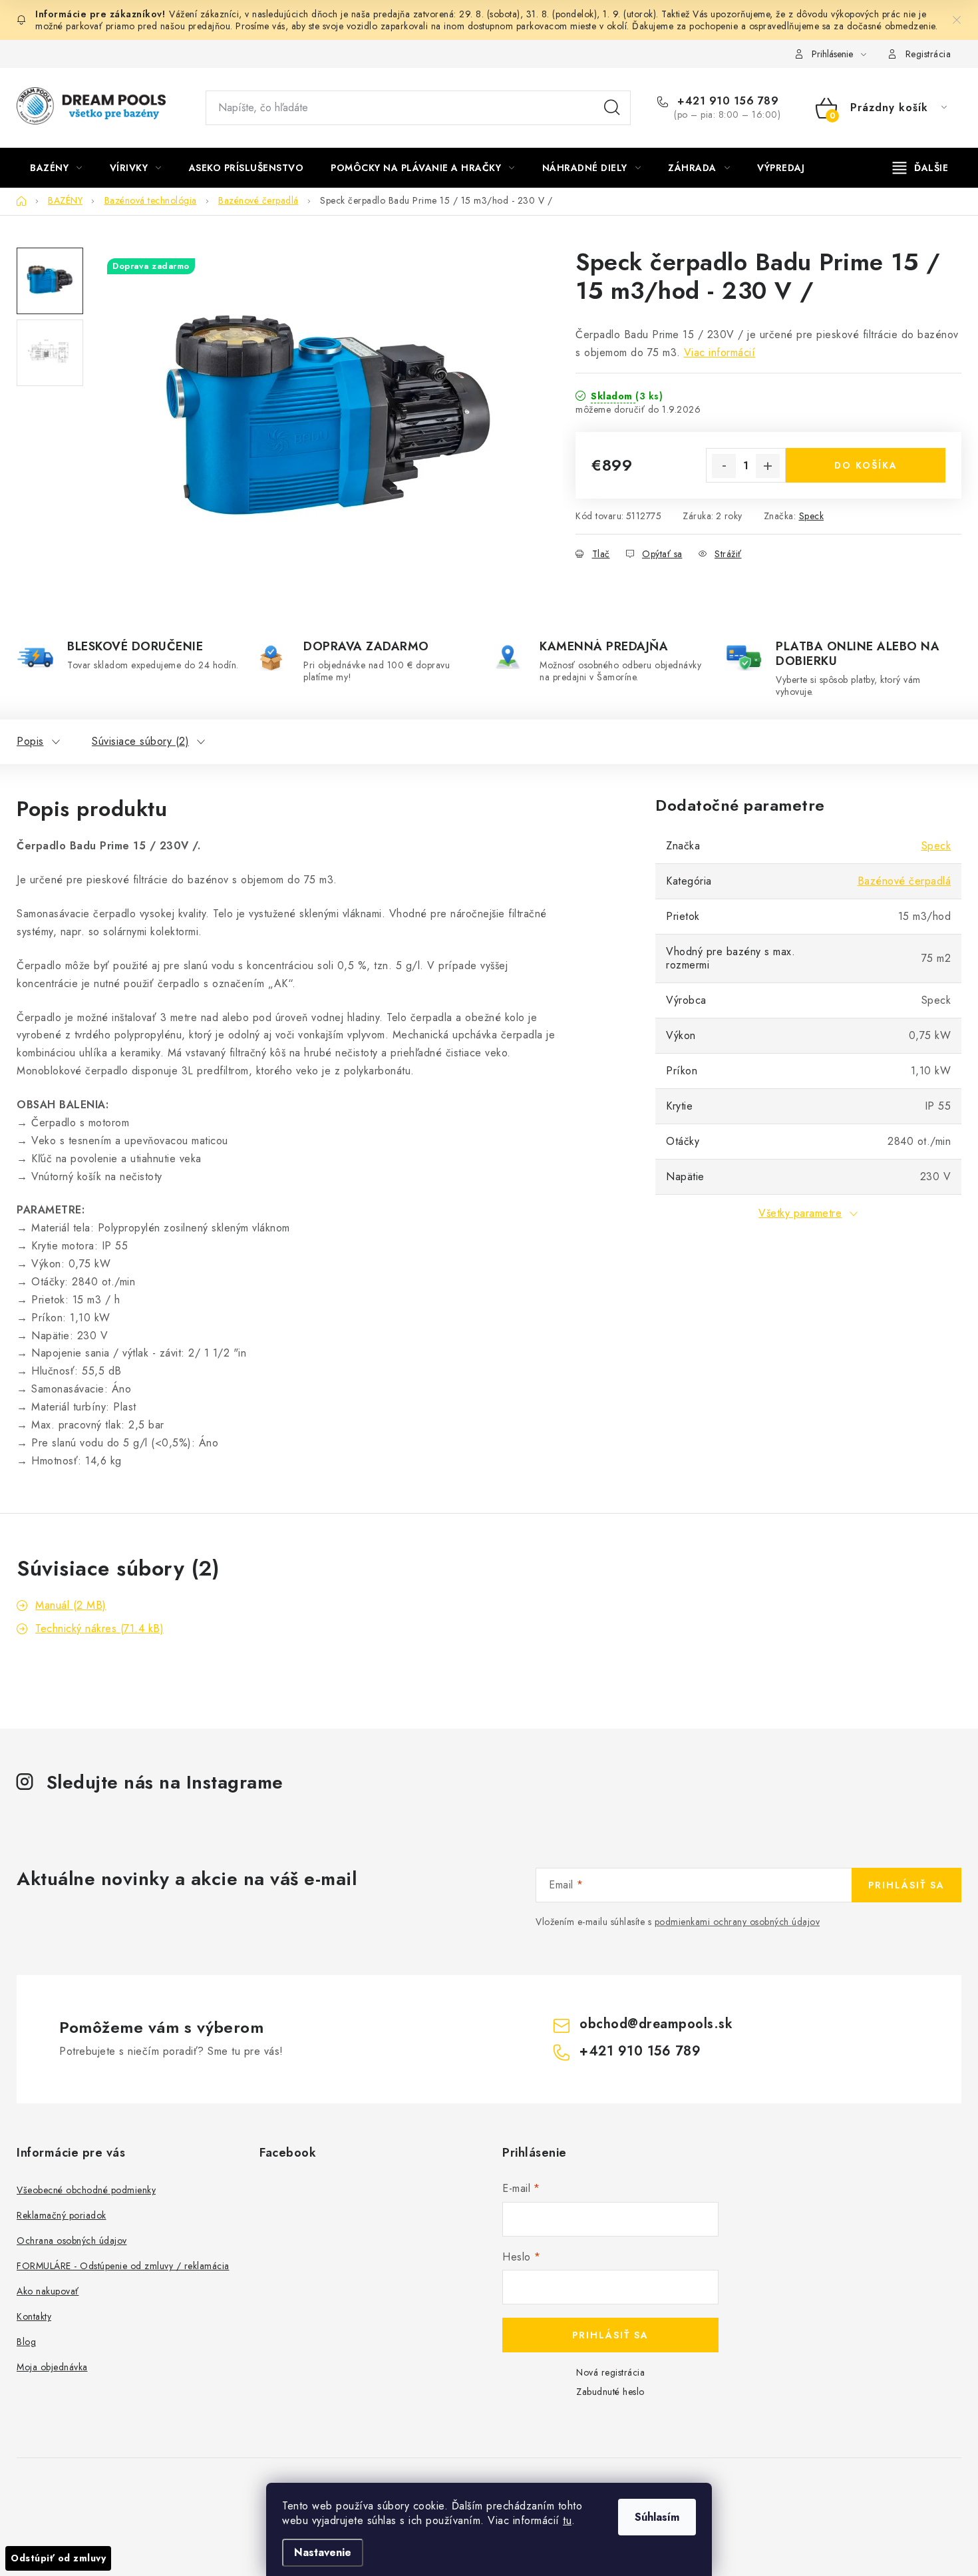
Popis (30, 741)
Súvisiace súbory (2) (140, 741)
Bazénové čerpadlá (904, 881)
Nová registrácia (610, 2372)
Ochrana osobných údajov (72, 2241)
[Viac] (921, 168)
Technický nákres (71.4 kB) (99, 1628)
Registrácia (928, 54)
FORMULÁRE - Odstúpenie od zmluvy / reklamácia (123, 2266)
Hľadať (612, 108)
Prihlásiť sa (906, 1885)
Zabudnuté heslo (610, 2392)
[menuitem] (56, 168)
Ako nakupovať (48, 2291)
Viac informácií (720, 352)
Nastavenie (323, 2552)
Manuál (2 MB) (71, 1605)
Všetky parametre (800, 1213)
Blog (26, 2342)
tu (567, 2520)
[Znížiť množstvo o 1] (724, 466)
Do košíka (866, 465)
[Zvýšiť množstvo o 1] (768, 466)
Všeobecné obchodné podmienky (86, 2190)
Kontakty (34, 2316)
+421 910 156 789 (726, 101)
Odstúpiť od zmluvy (58, 2558)
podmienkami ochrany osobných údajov (737, 1922)
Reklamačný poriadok (62, 2215)
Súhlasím (657, 2517)
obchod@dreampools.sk (656, 2024)
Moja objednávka (52, 2367)
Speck (812, 516)
